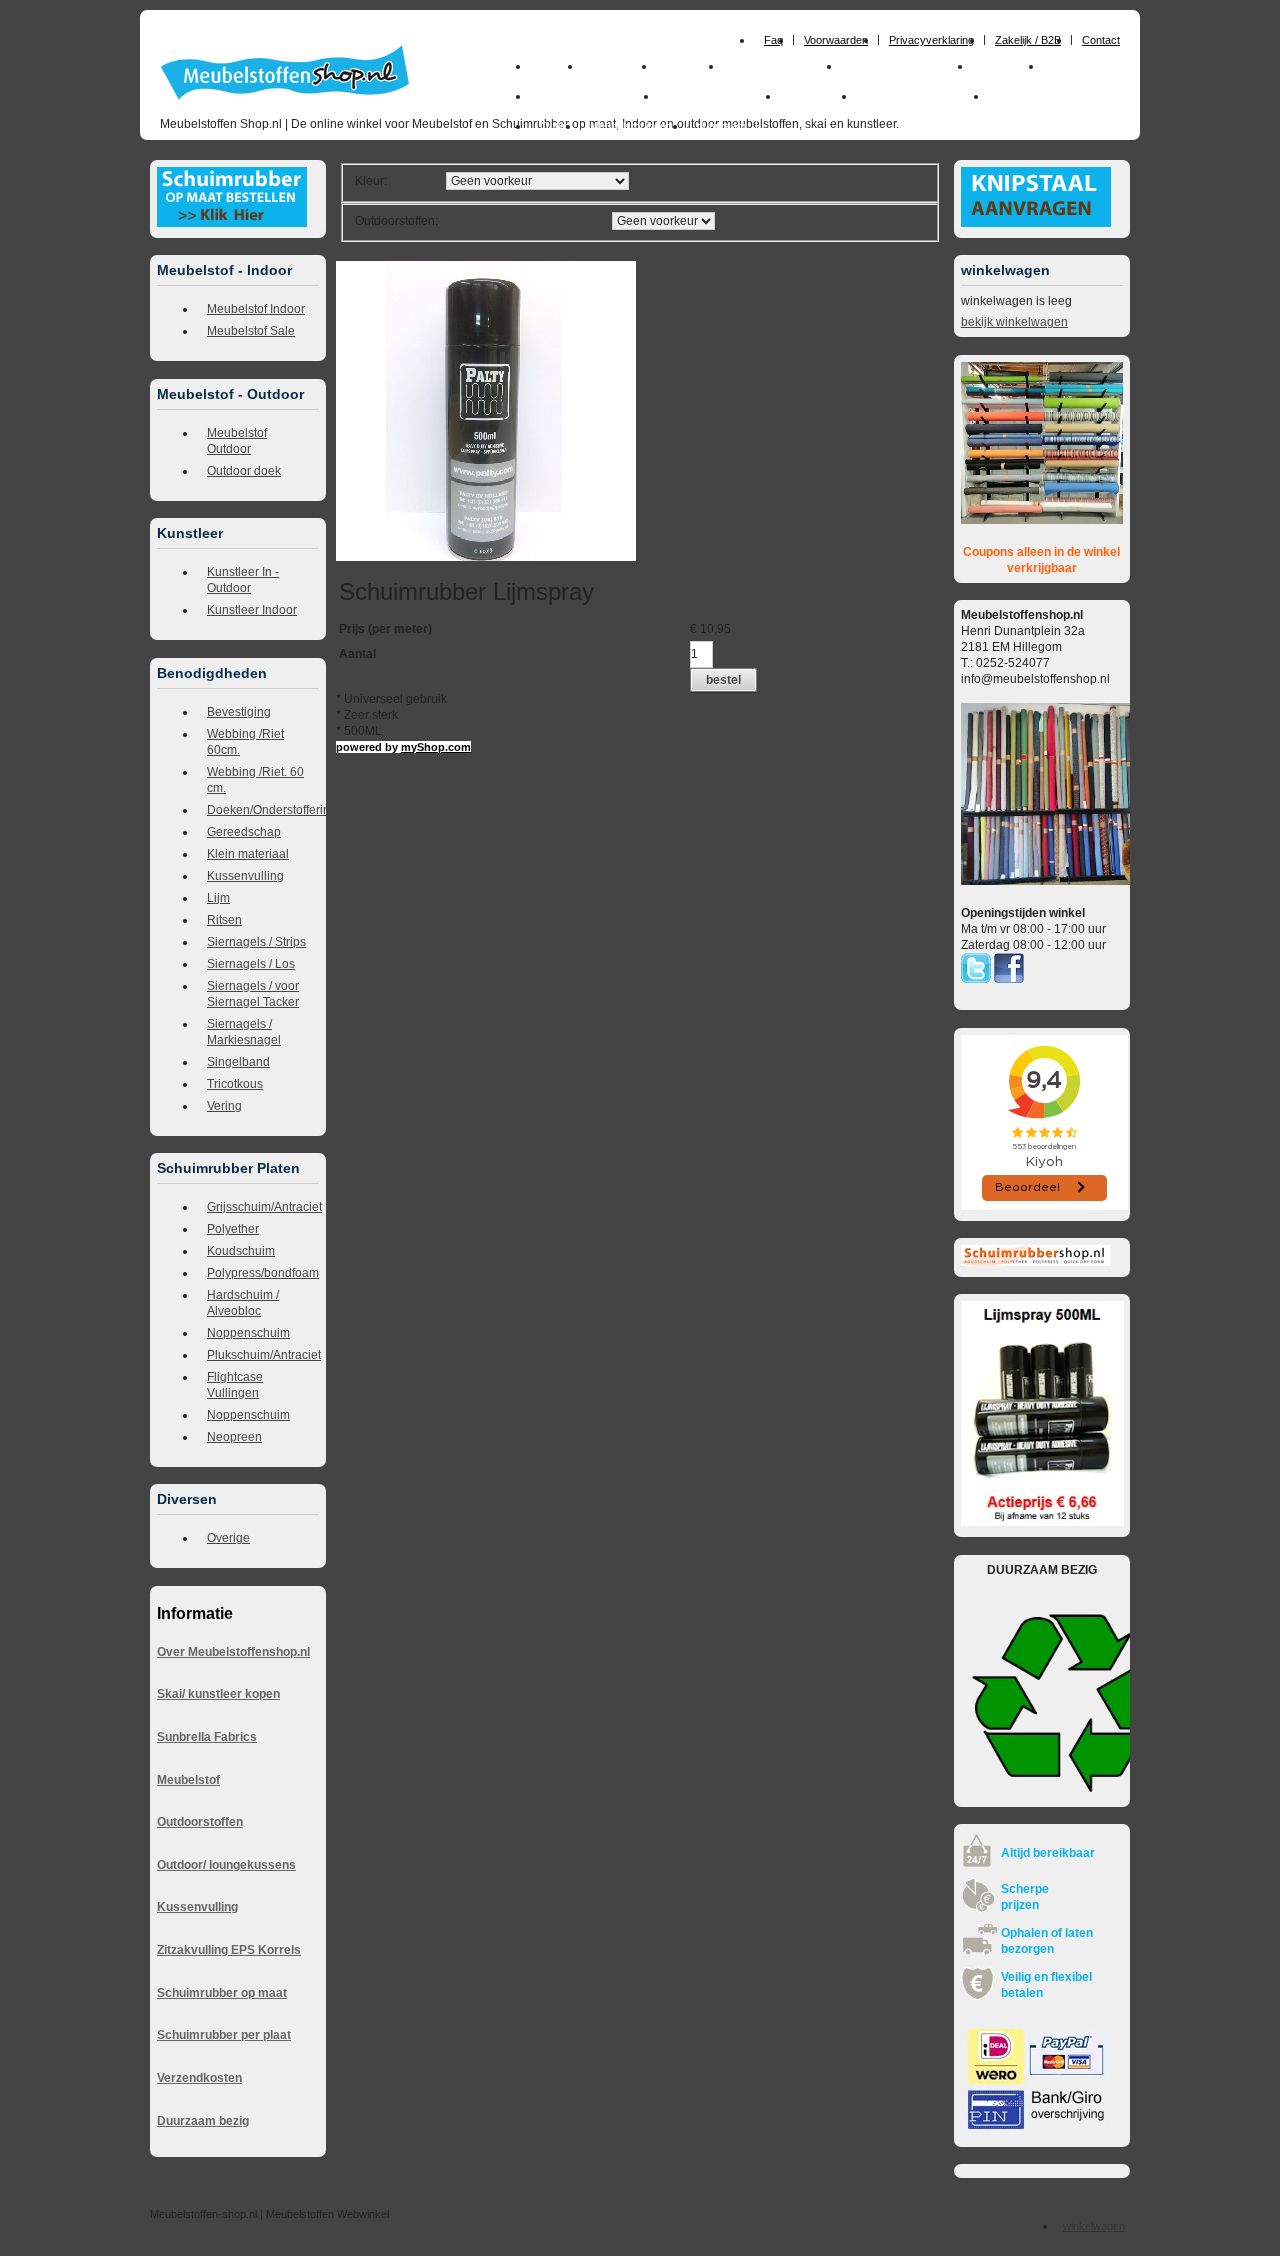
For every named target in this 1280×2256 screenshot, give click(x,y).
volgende (495, 253)
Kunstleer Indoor (252, 610)
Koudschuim (241, 1251)
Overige (228, 1538)
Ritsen (224, 920)
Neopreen (234, 1437)
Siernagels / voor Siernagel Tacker (253, 994)
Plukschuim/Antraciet (263, 1355)
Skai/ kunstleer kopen (218, 1694)
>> (520, 253)
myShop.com (436, 747)
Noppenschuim (248, 1333)
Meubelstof (188, 1780)
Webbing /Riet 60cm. (245, 742)
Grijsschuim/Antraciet (263, 1207)
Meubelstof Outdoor (237, 441)
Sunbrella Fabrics (207, 1737)
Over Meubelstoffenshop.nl (233, 1652)
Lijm (218, 898)
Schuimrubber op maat (222, 1993)
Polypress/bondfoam (263, 1273)
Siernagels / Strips (256, 942)
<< (537, 253)
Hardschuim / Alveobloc (243, 1303)
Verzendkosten (199, 2078)
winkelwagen (1094, 2226)
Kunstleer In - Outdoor (243, 580)
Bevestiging (239, 712)
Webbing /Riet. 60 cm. (255, 780)
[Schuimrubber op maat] (232, 223)
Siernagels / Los (251, 964)
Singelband (238, 1062)
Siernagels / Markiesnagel (244, 1032)
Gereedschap (244, 832)
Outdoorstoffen (200, 1822)
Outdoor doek (244, 471)
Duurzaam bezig (203, 2121)
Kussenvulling (245, 876)
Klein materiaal (248, 854)
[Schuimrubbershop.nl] (1036, 1262)
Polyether (233, 1229)
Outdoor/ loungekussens (226, 1865)
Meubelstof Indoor (256, 309)
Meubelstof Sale (251, 331)
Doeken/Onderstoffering (263, 810)
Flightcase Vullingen (235, 1385)
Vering (224, 1106)
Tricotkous (235, 1084)
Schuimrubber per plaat (224, 2035)
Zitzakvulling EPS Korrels (229, 1950)
